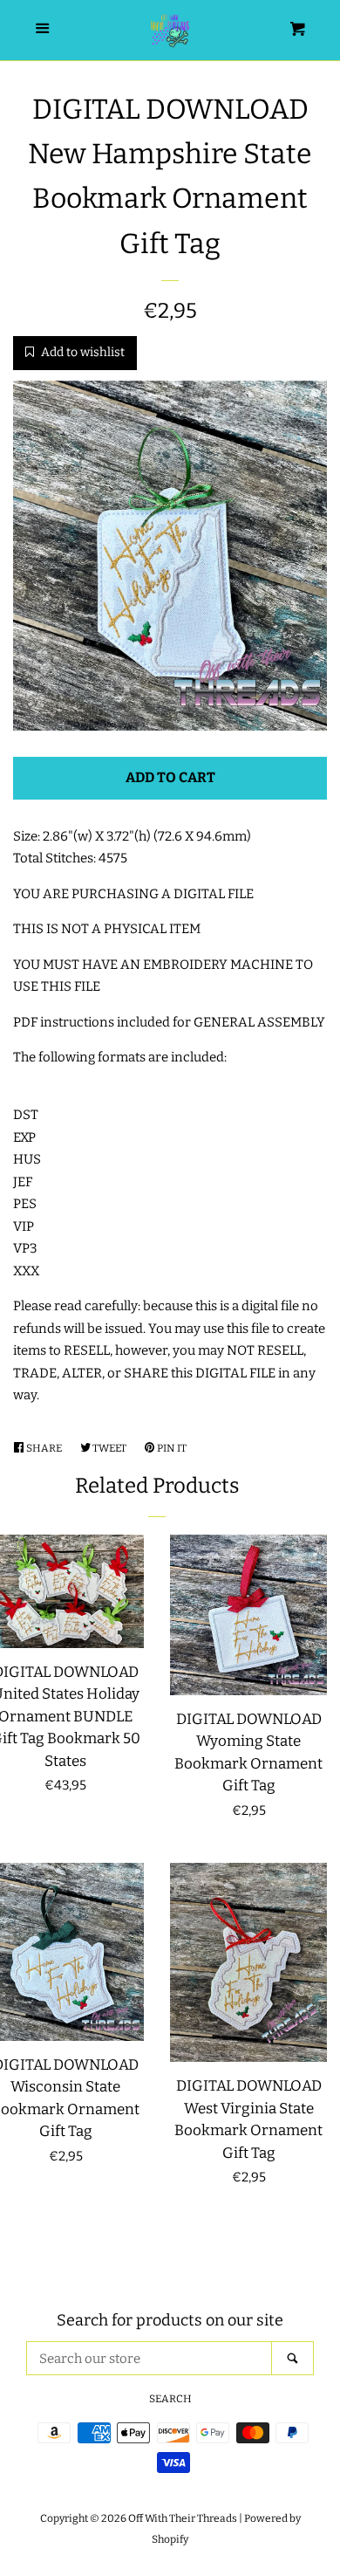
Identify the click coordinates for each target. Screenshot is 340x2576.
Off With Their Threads (183, 2518)
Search (170, 2399)
